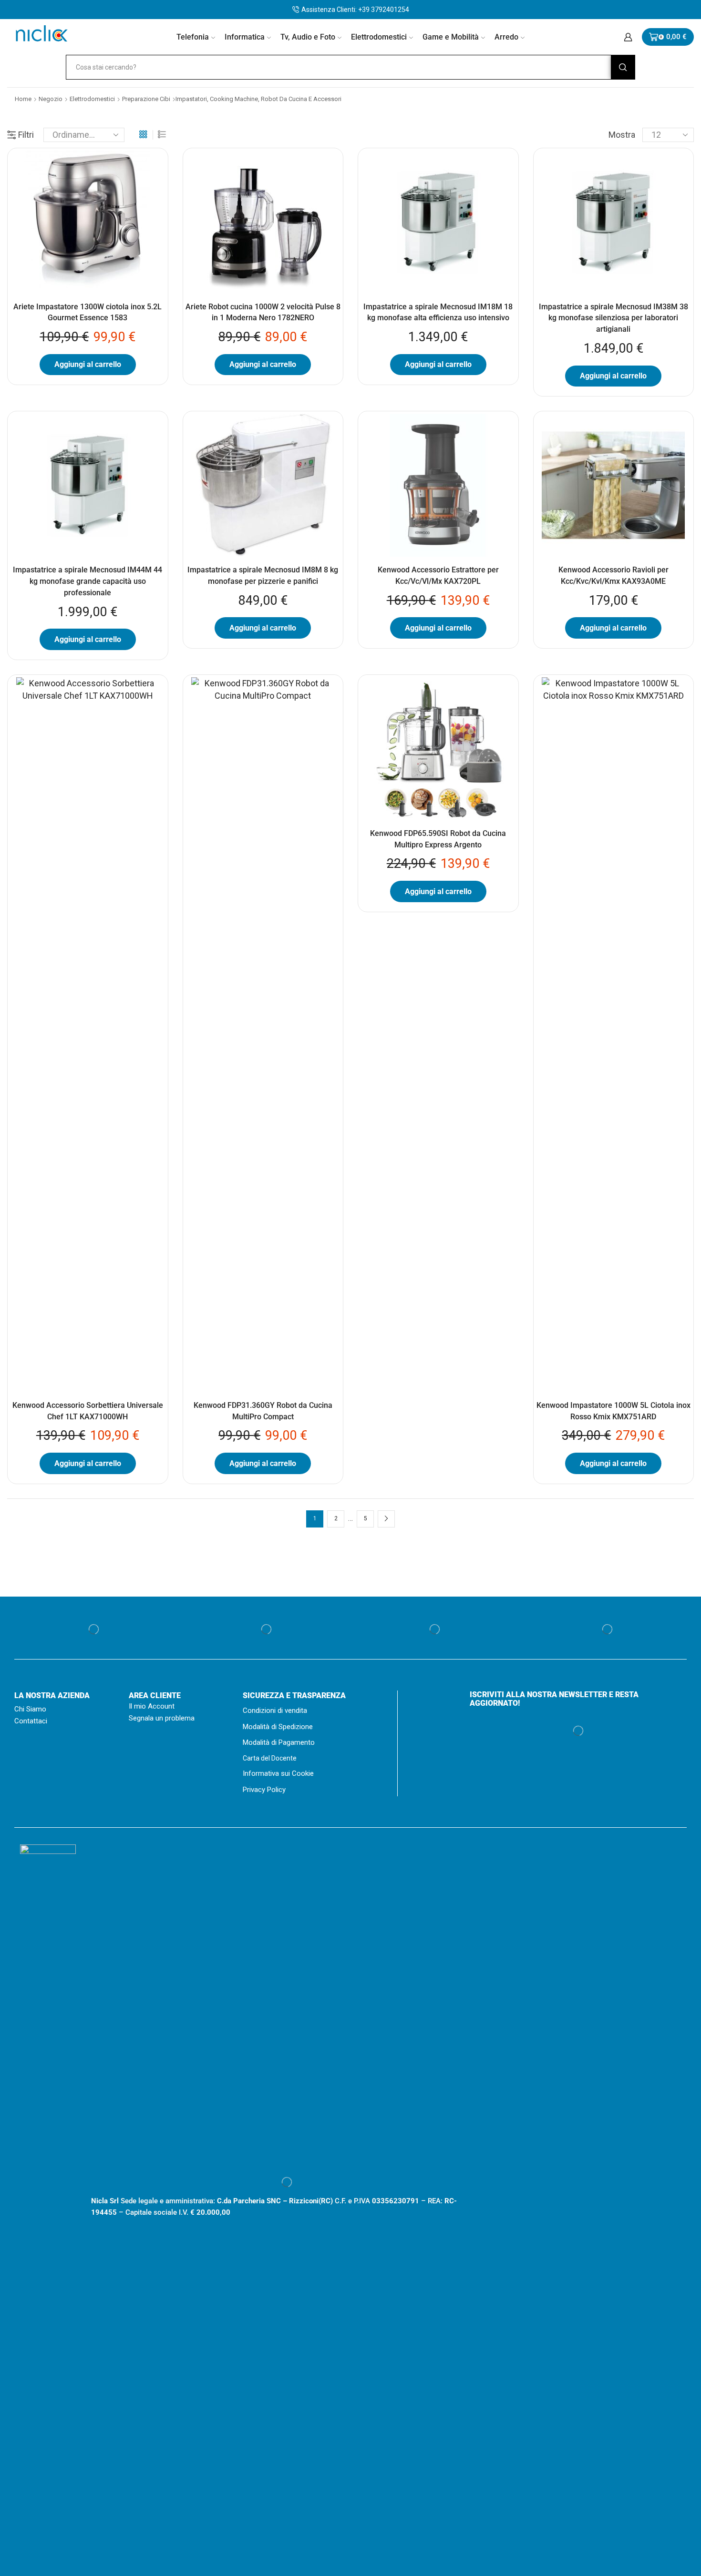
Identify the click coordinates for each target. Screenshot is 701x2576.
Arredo (506, 37)
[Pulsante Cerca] (623, 67)
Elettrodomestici (379, 37)
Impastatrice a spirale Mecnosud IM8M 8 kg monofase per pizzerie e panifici (263, 575)
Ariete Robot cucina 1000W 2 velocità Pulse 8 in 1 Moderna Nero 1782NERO (263, 312)
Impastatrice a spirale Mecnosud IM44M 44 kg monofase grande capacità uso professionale (88, 581)
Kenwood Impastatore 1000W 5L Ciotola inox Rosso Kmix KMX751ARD (613, 1411)
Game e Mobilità (451, 37)
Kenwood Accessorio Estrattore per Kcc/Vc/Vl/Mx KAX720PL (438, 575)
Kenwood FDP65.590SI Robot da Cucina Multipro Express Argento (438, 839)
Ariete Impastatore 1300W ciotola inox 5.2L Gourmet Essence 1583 (88, 312)
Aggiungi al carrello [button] (88, 364)
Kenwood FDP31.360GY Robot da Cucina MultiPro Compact (263, 1411)
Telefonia (193, 37)
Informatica (245, 37)
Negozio (51, 99)
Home (23, 99)
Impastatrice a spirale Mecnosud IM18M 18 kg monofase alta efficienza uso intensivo (438, 312)
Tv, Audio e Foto (308, 37)
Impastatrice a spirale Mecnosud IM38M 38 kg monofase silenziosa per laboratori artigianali (613, 318)
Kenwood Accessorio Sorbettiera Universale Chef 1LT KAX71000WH (88, 1411)
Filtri (26, 135)
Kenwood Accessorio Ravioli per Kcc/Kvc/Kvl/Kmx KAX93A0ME (613, 575)
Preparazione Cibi (146, 99)
